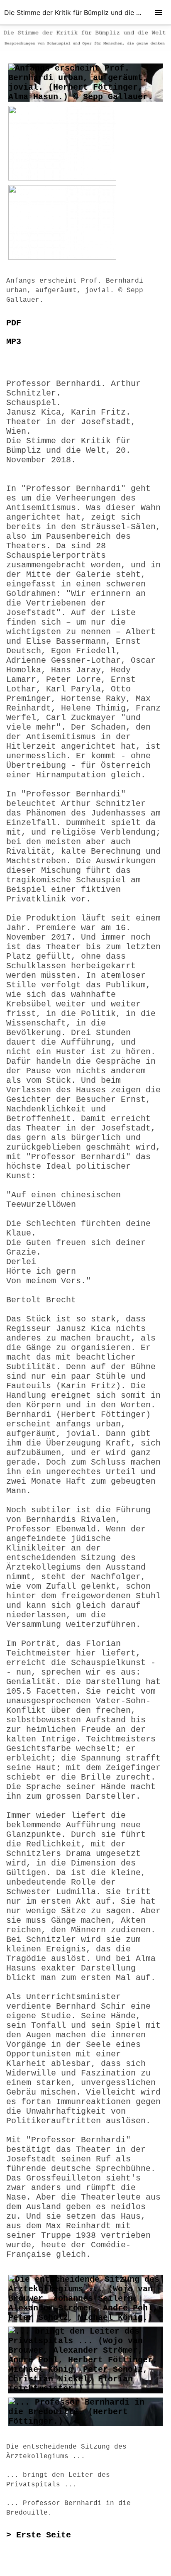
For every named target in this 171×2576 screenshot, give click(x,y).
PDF (14, 323)
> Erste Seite (39, 2535)
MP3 (14, 342)
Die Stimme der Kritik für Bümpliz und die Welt (77, 12)
